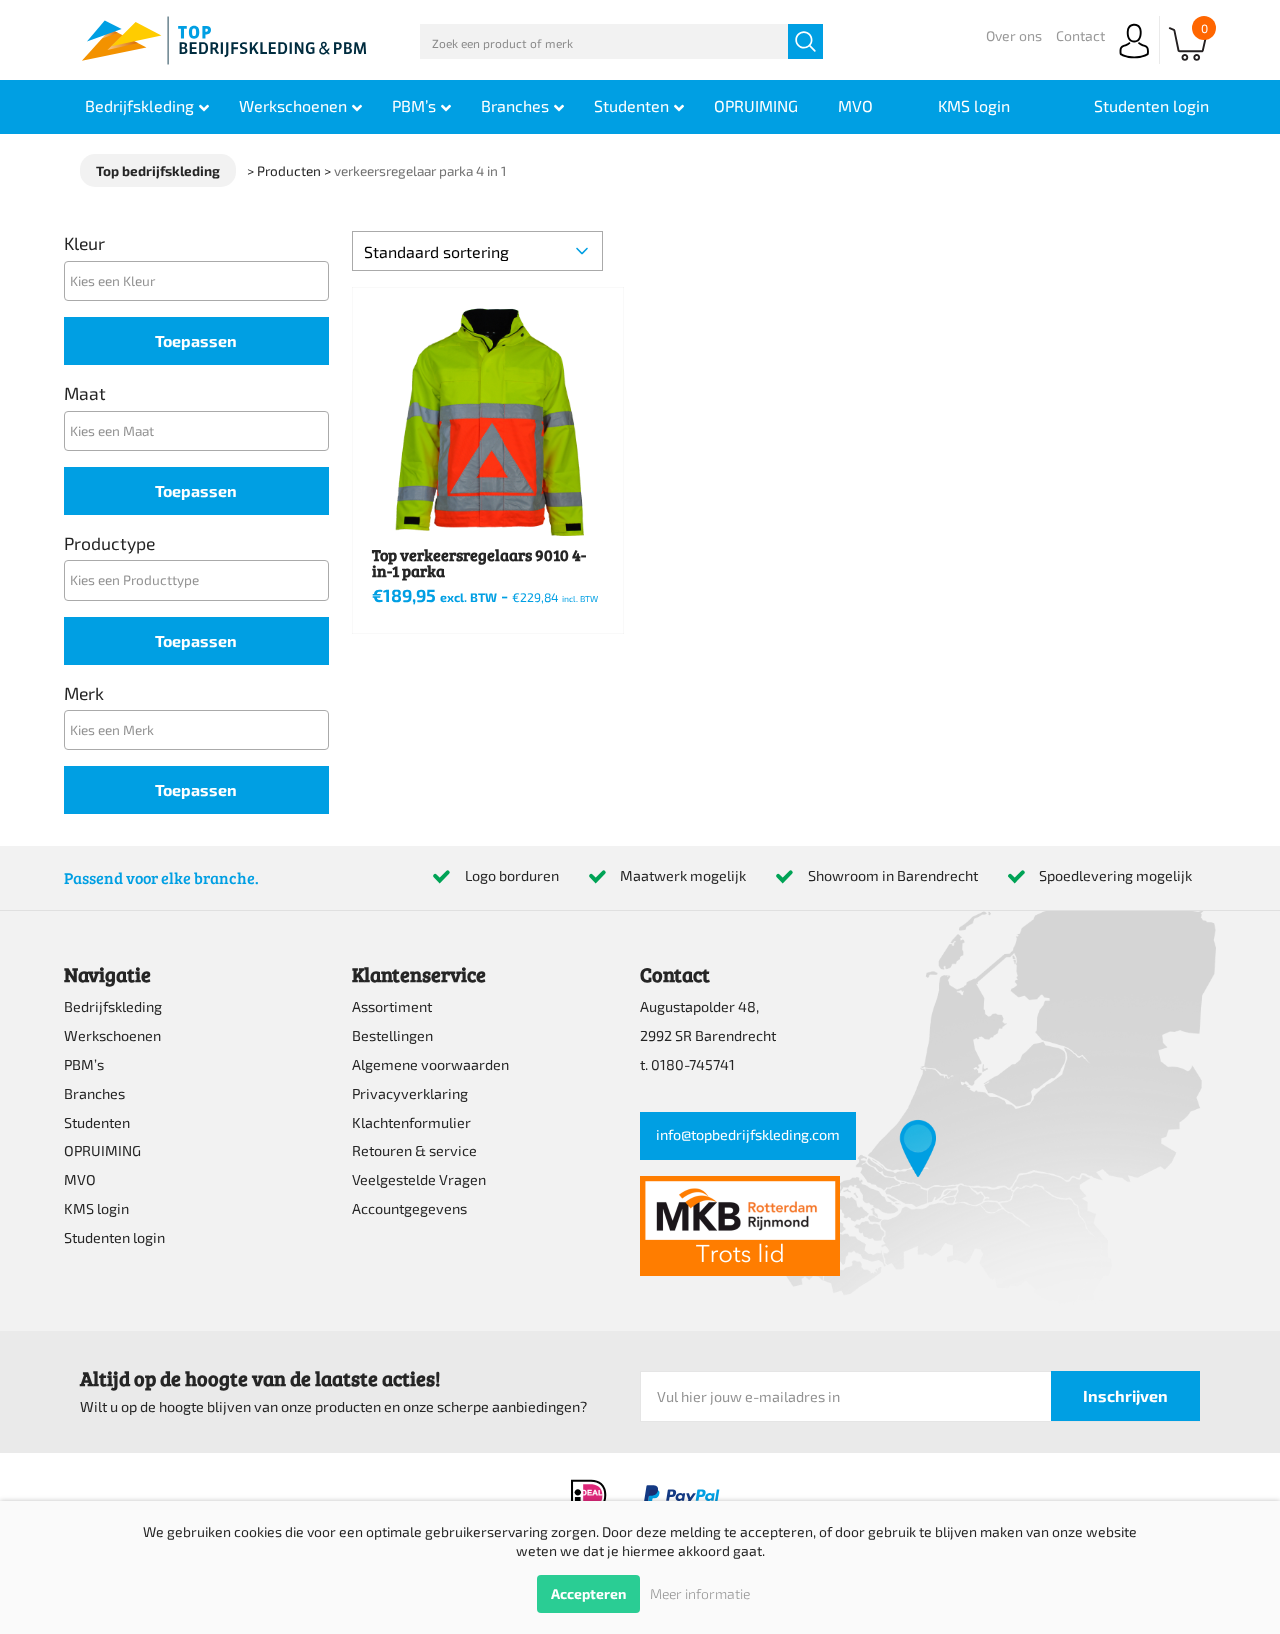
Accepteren (588, 1593)
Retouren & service (414, 1150)
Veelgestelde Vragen (419, 1179)
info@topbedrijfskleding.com (748, 1134)
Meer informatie (700, 1593)
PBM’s (84, 1064)
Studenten (97, 1122)
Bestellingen (392, 1035)
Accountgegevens (409, 1208)
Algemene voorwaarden (430, 1064)
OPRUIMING (102, 1150)
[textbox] (201, 280)
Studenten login (114, 1237)
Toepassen (196, 340)
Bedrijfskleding (113, 1006)
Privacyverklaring (410, 1093)
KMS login (96, 1208)
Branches (94, 1093)
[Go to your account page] (1134, 59)
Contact (1080, 35)
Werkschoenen (112, 1035)
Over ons (1014, 35)
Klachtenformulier (411, 1122)
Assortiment (392, 1006)
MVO (80, 1179)
